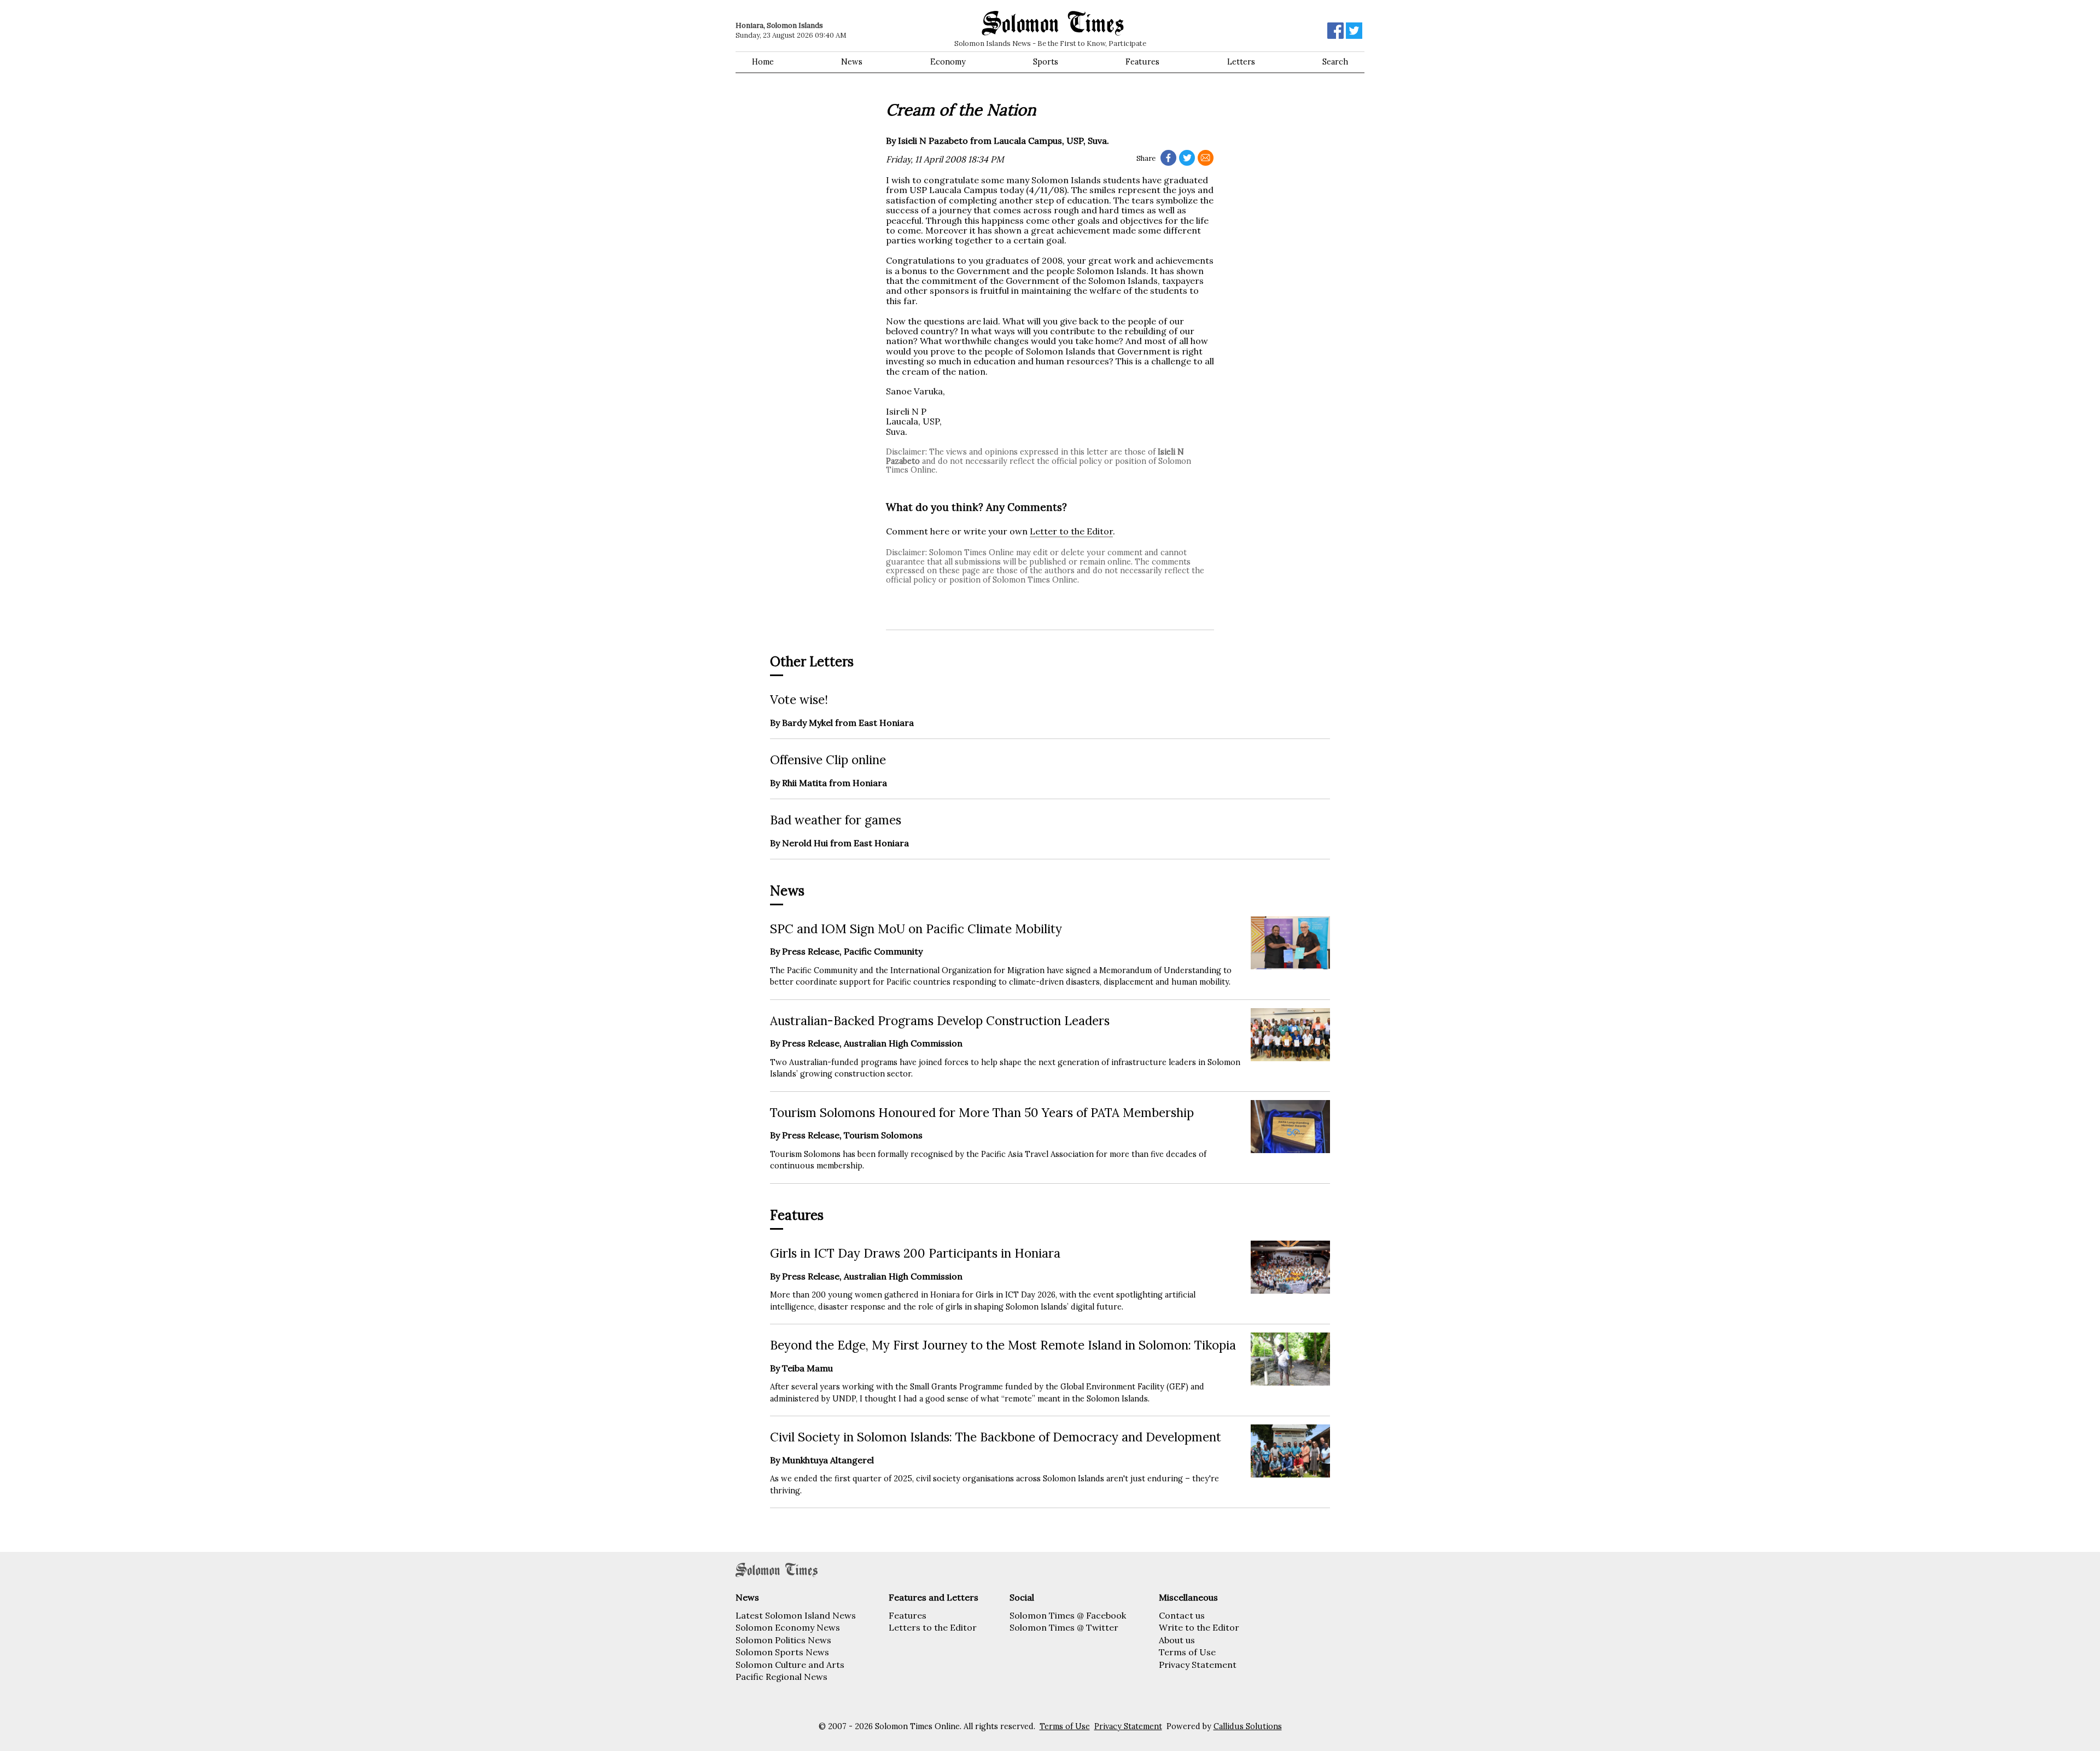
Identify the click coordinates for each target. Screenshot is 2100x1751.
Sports (1046, 62)
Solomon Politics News (783, 1640)
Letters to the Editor (933, 1627)
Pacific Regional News (781, 1677)
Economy (948, 62)
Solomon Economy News (788, 1627)
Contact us (1182, 1615)
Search (1335, 62)
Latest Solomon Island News (796, 1615)
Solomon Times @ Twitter (1064, 1627)
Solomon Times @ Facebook (1068, 1615)
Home (763, 62)
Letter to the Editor (1071, 531)
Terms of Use (1187, 1652)
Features (1142, 62)
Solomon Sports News (782, 1652)
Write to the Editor (1199, 1627)
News (852, 62)
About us (1177, 1640)
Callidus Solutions (1248, 1726)
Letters (1241, 62)
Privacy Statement (1198, 1665)
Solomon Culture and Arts (790, 1665)
